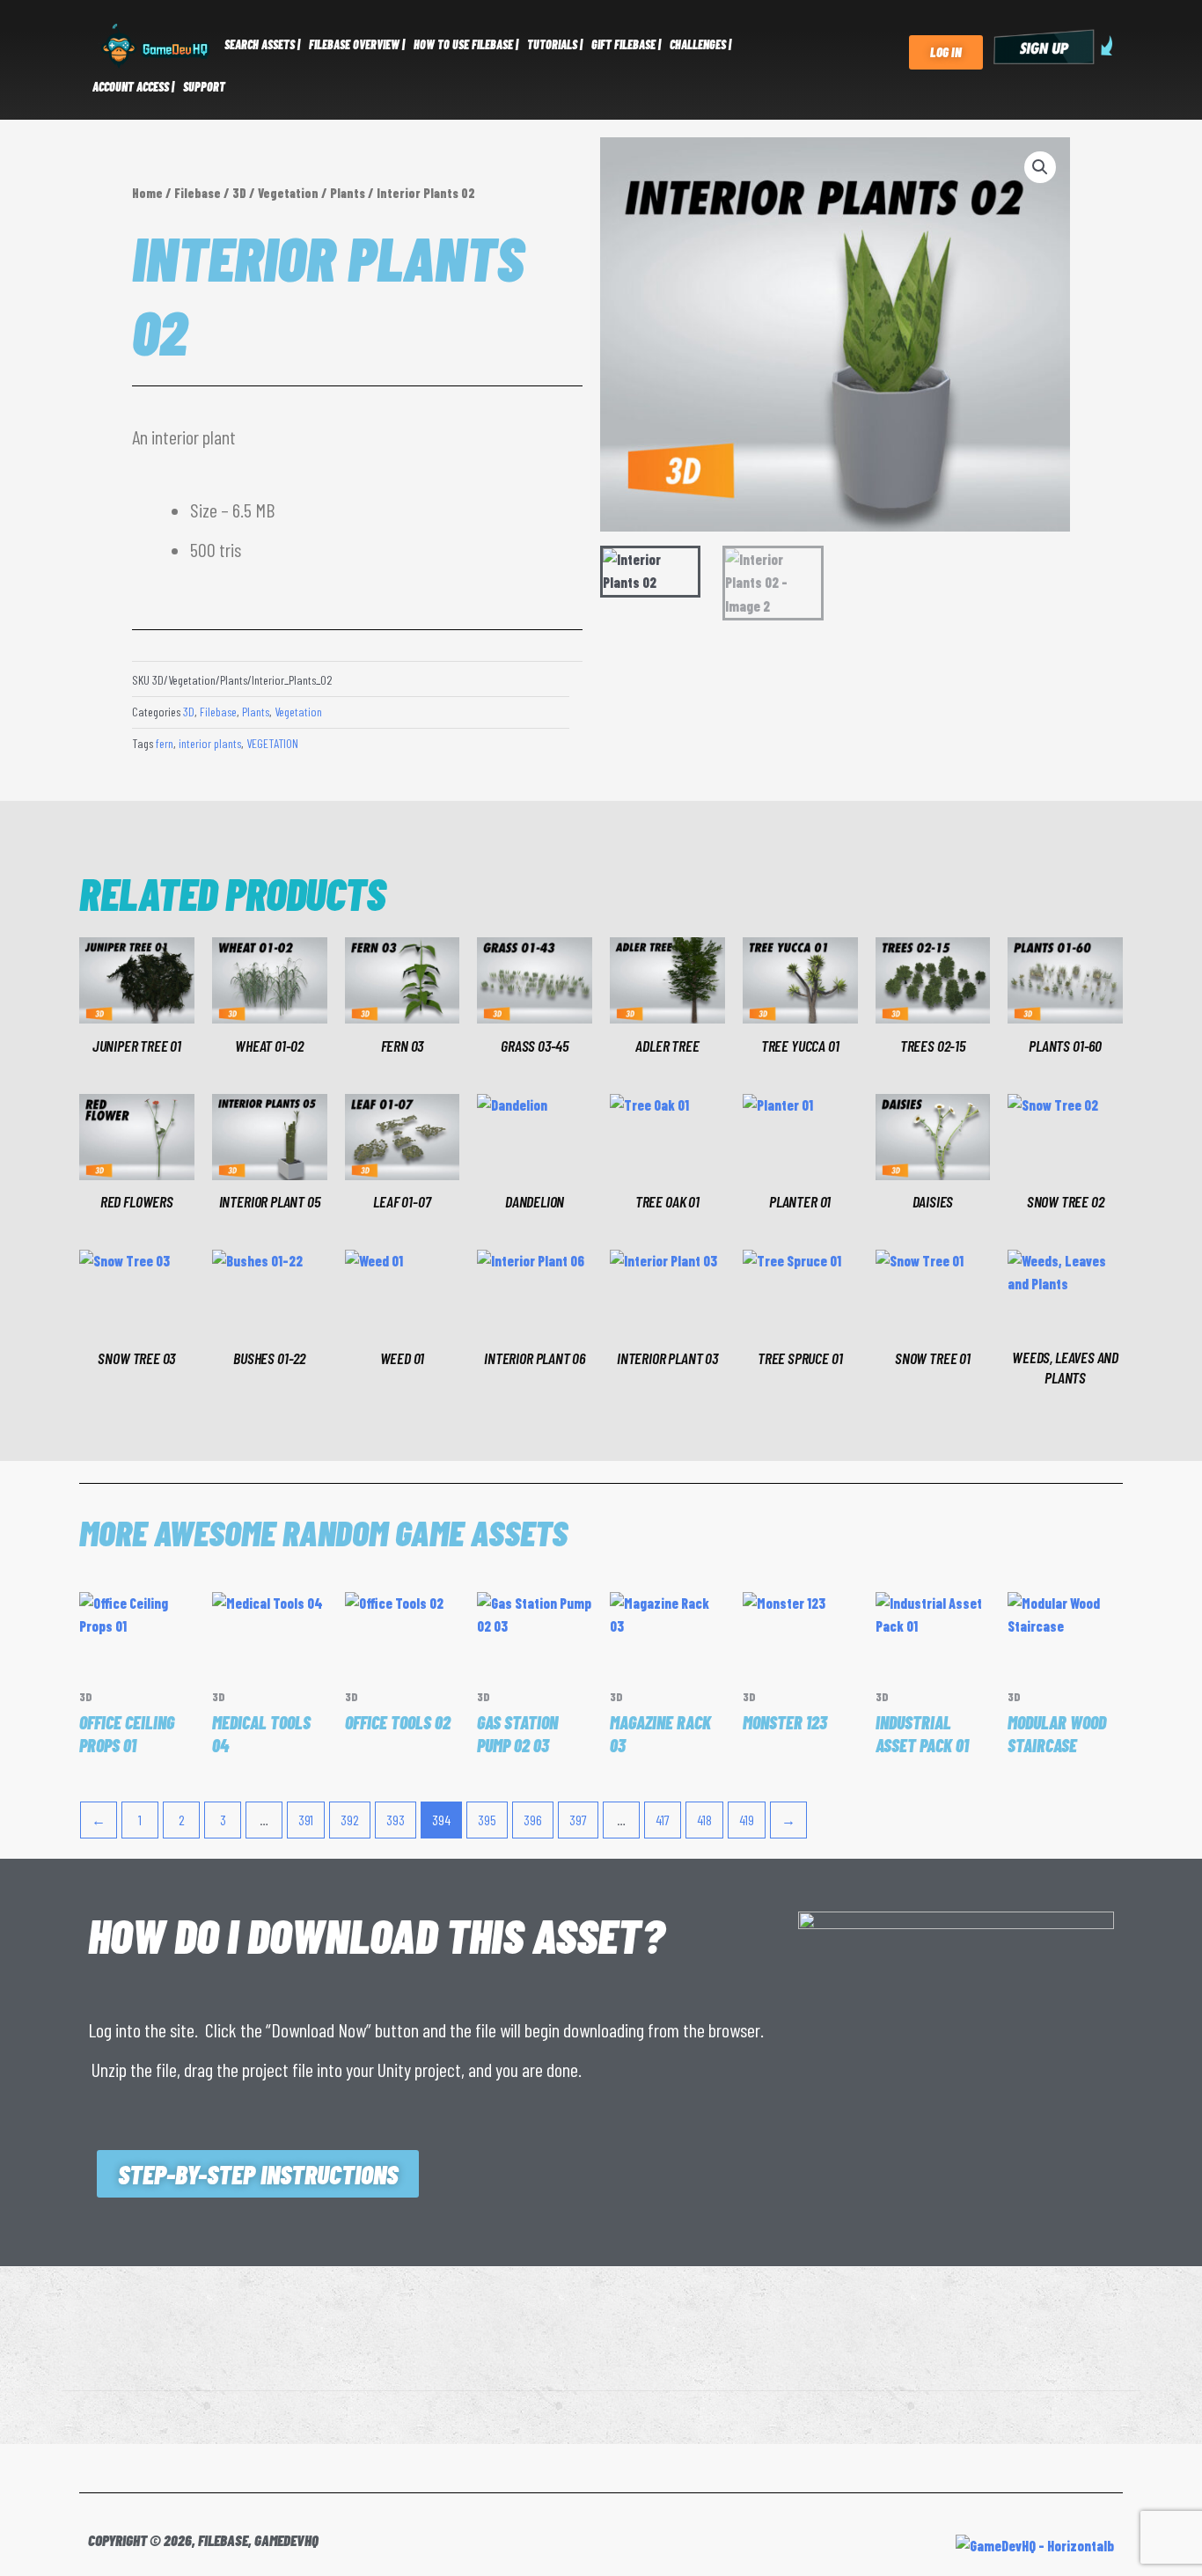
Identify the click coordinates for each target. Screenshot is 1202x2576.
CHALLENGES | (700, 44)
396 (533, 1820)
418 (704, 1820)
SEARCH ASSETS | (262, 44)
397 (578, 1820)
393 (396, 1820)
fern (165, 743)
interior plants (210, 743)
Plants (348, 193)
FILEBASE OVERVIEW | (357, 44)
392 (350, 1820)
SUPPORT (204, 87)
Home (147, 193)
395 (487, 1820)
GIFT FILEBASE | (626, 44)
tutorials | (555, 44)
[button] (1040, 167)
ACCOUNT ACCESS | (133, 87)
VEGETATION (272, 743)
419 (747, 1820)
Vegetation (288, 193)
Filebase (198, 193)
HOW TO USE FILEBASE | (466, 44)
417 (663, 1820)
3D (239, 193)
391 (306, 1820)
